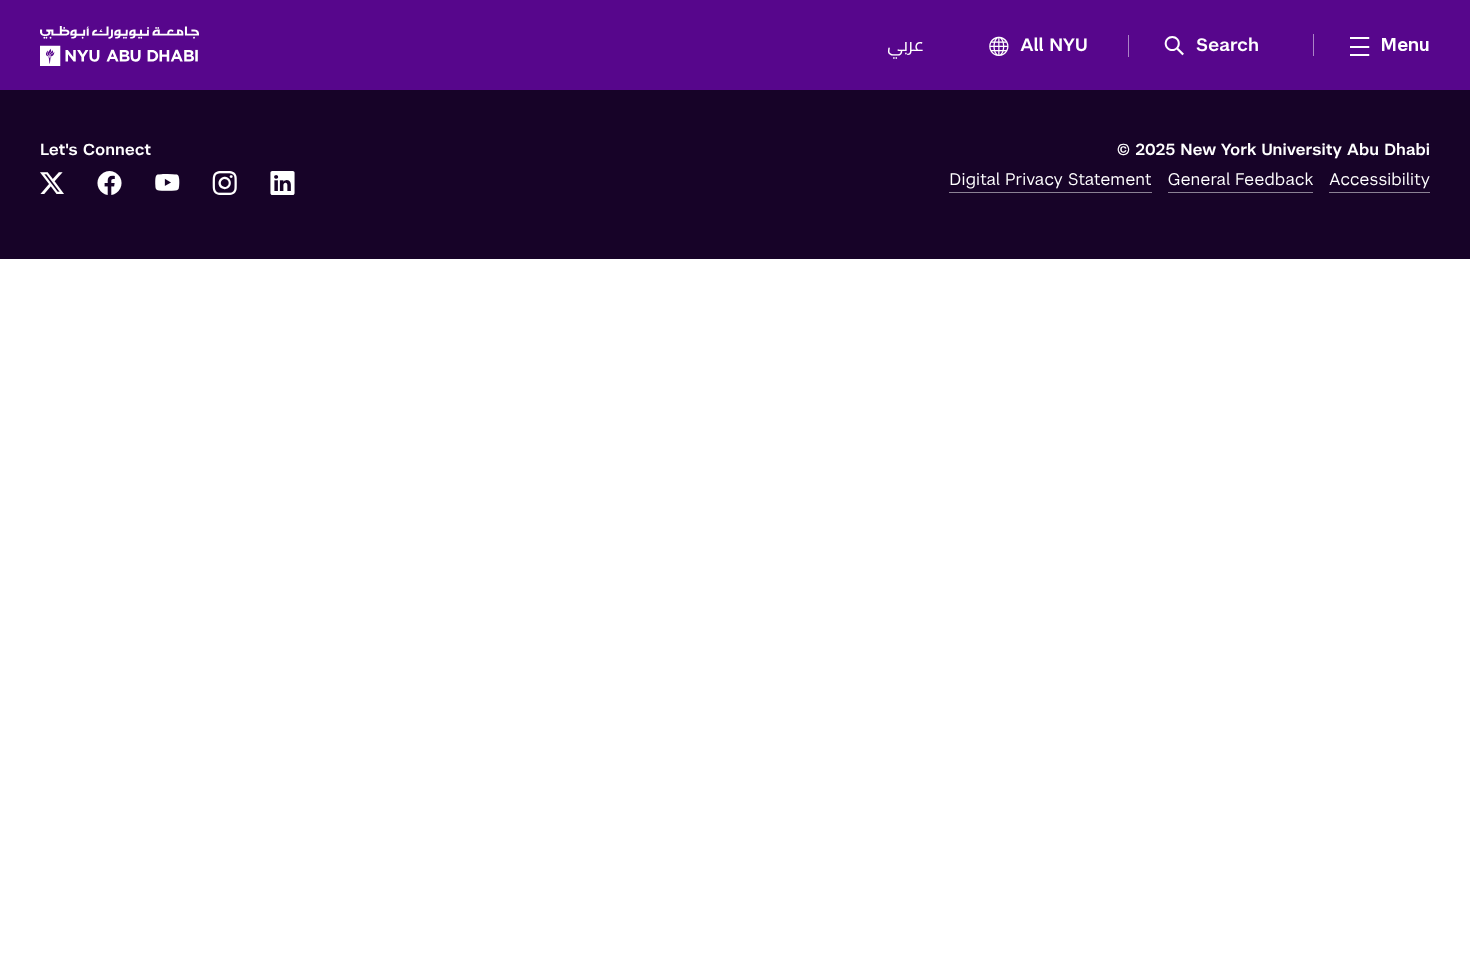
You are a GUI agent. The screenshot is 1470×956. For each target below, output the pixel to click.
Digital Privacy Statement (1050, 179)
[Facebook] (110, 185)
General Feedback (1241, 179)
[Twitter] (52, 185)
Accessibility (1379, 179)
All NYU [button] (1054, 46)
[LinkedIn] (283, 185)
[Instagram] (225, 185)
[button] (1218, 46)
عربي (905, 46)
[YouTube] (167, 185)
